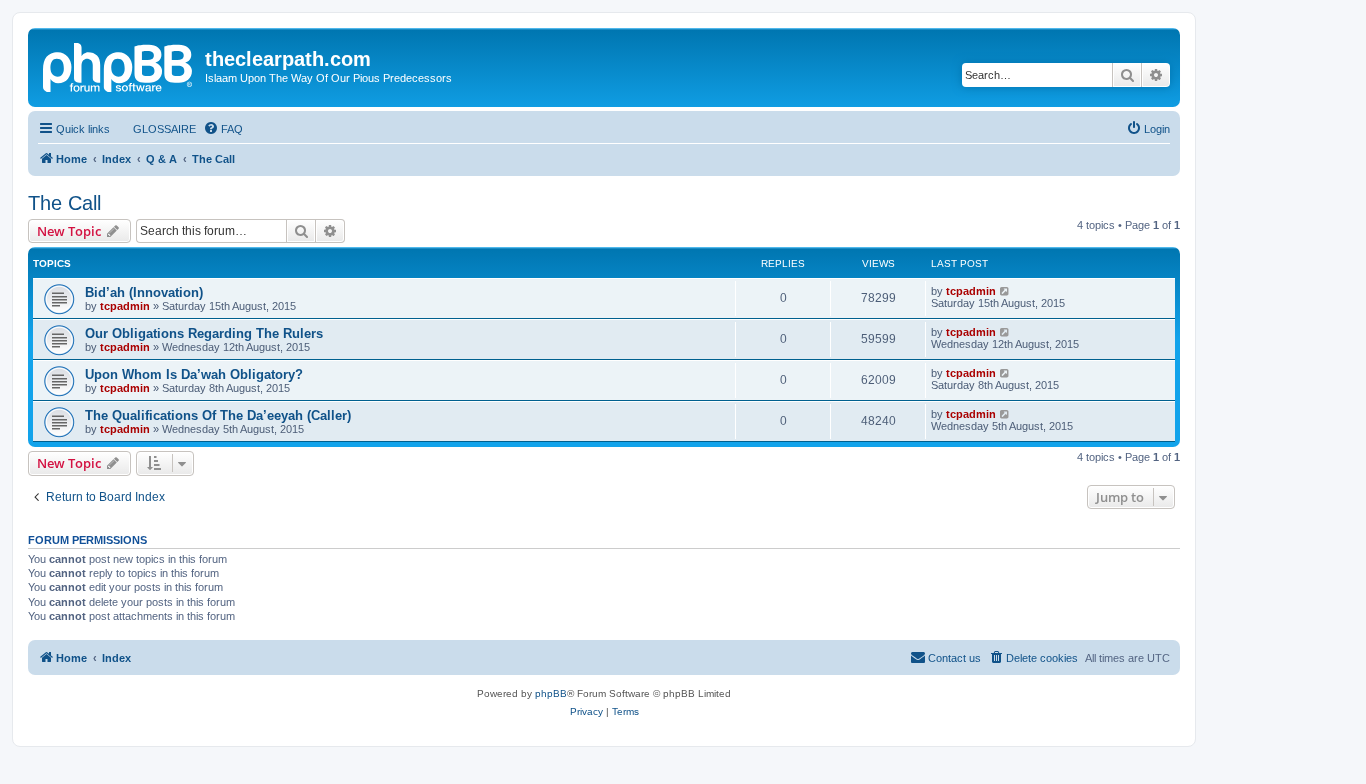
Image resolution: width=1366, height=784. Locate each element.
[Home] (119, 65)
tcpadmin (125, 306)
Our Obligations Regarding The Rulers (204, 333)
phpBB (551, 693)
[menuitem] (155, 129)
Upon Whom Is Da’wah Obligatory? (194, 374)
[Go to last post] (1005, 291)
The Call (64, 203)
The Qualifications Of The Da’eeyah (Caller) (218, 415)
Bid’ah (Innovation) (144, 292)
